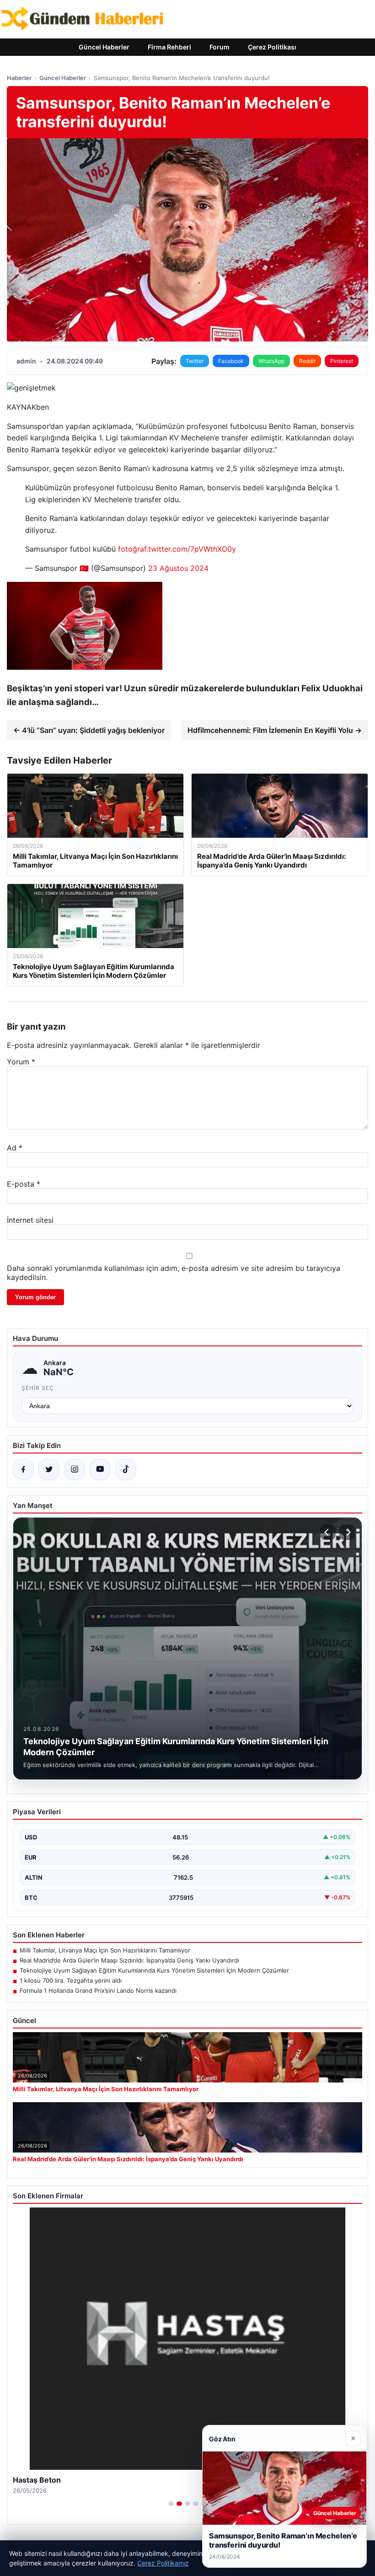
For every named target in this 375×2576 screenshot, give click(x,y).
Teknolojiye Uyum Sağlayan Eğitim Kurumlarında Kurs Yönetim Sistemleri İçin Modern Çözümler (154, 1970)
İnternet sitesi (30, 1220)
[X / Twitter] (49, 1470)
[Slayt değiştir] (171, 2504)
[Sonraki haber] (347, 1532)
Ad (15, 1148)
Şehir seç (38, 1388)
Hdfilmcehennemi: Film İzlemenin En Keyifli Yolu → (275, 730)
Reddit (307, 361)
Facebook (231, 361)
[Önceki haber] (328, 1532)
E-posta (24, 1184)
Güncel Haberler (104, 47)
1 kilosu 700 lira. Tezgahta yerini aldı (71, 1980)
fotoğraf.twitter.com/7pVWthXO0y (177, 549)
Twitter (195, 361)
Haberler (19, 78)
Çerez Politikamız (163, 2563)
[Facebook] (23, 1470)
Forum (220, 47)
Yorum (21, 1062)
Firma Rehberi (169, 47)
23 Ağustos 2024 (178, 568)
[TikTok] (126, 1470)
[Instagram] (75, 1470)
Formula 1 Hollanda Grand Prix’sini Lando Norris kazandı (98, 1990)
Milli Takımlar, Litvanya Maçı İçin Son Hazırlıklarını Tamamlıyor (105, 1950)
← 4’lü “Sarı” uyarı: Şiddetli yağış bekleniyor (89, 730)
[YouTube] (100, 1470)
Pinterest (342, 361)
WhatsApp (271, 361)
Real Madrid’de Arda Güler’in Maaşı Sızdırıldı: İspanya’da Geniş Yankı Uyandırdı (129, 1960)
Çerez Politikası (272, 47)
